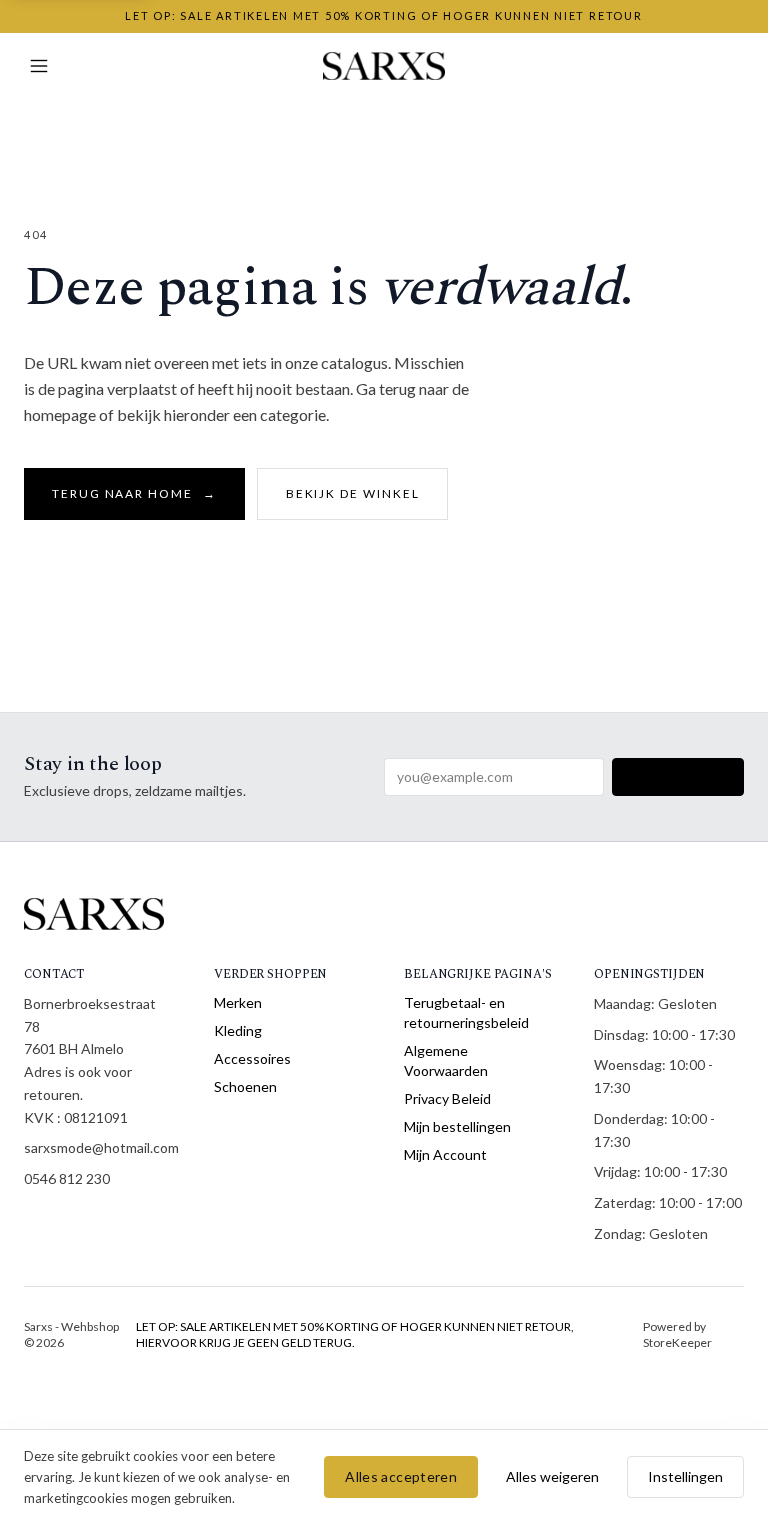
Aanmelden (678, 776)
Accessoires (252, 1058)
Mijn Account (445, 1154)
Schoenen (245, 1086)
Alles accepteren (401, 1476)
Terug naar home (134, 493)
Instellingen (685, 1476)
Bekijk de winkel (353, 493)
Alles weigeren (552, 1476)
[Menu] (39, 66)
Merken (238, 1002)
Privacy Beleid (447, 1098)
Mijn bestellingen (457, 1126)
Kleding (238, 1030)
